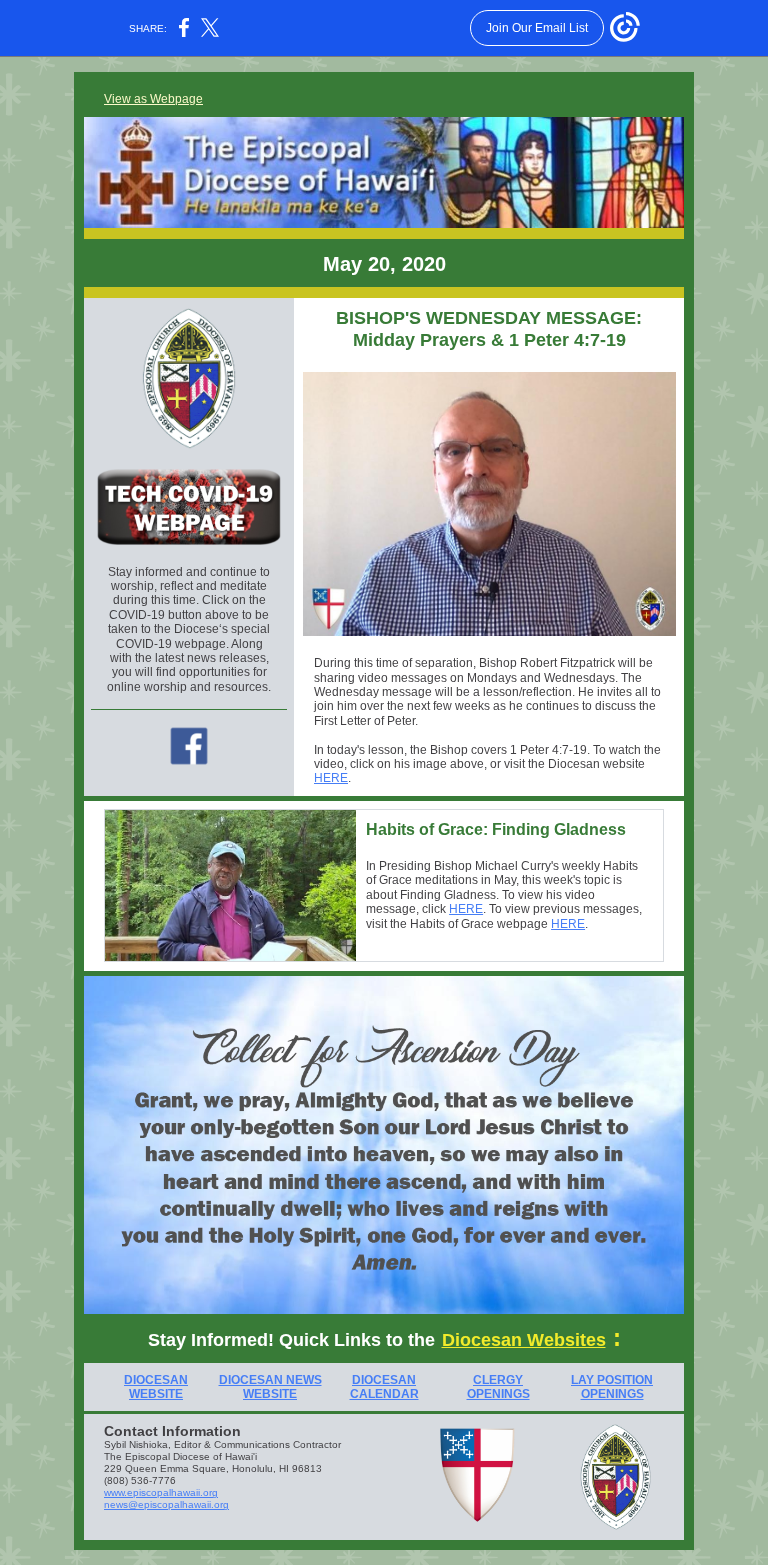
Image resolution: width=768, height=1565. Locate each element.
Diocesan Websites (524, 1340)
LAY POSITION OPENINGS (612, 1387)
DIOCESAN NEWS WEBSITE (270, 1387)
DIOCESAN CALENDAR (384, 1387)
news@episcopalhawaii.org (166, 1504)
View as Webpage (153, 99)
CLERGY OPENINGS (498, 1387)
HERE (331, 778)
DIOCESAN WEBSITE (156, 1387)
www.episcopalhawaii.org (161, 1492)
